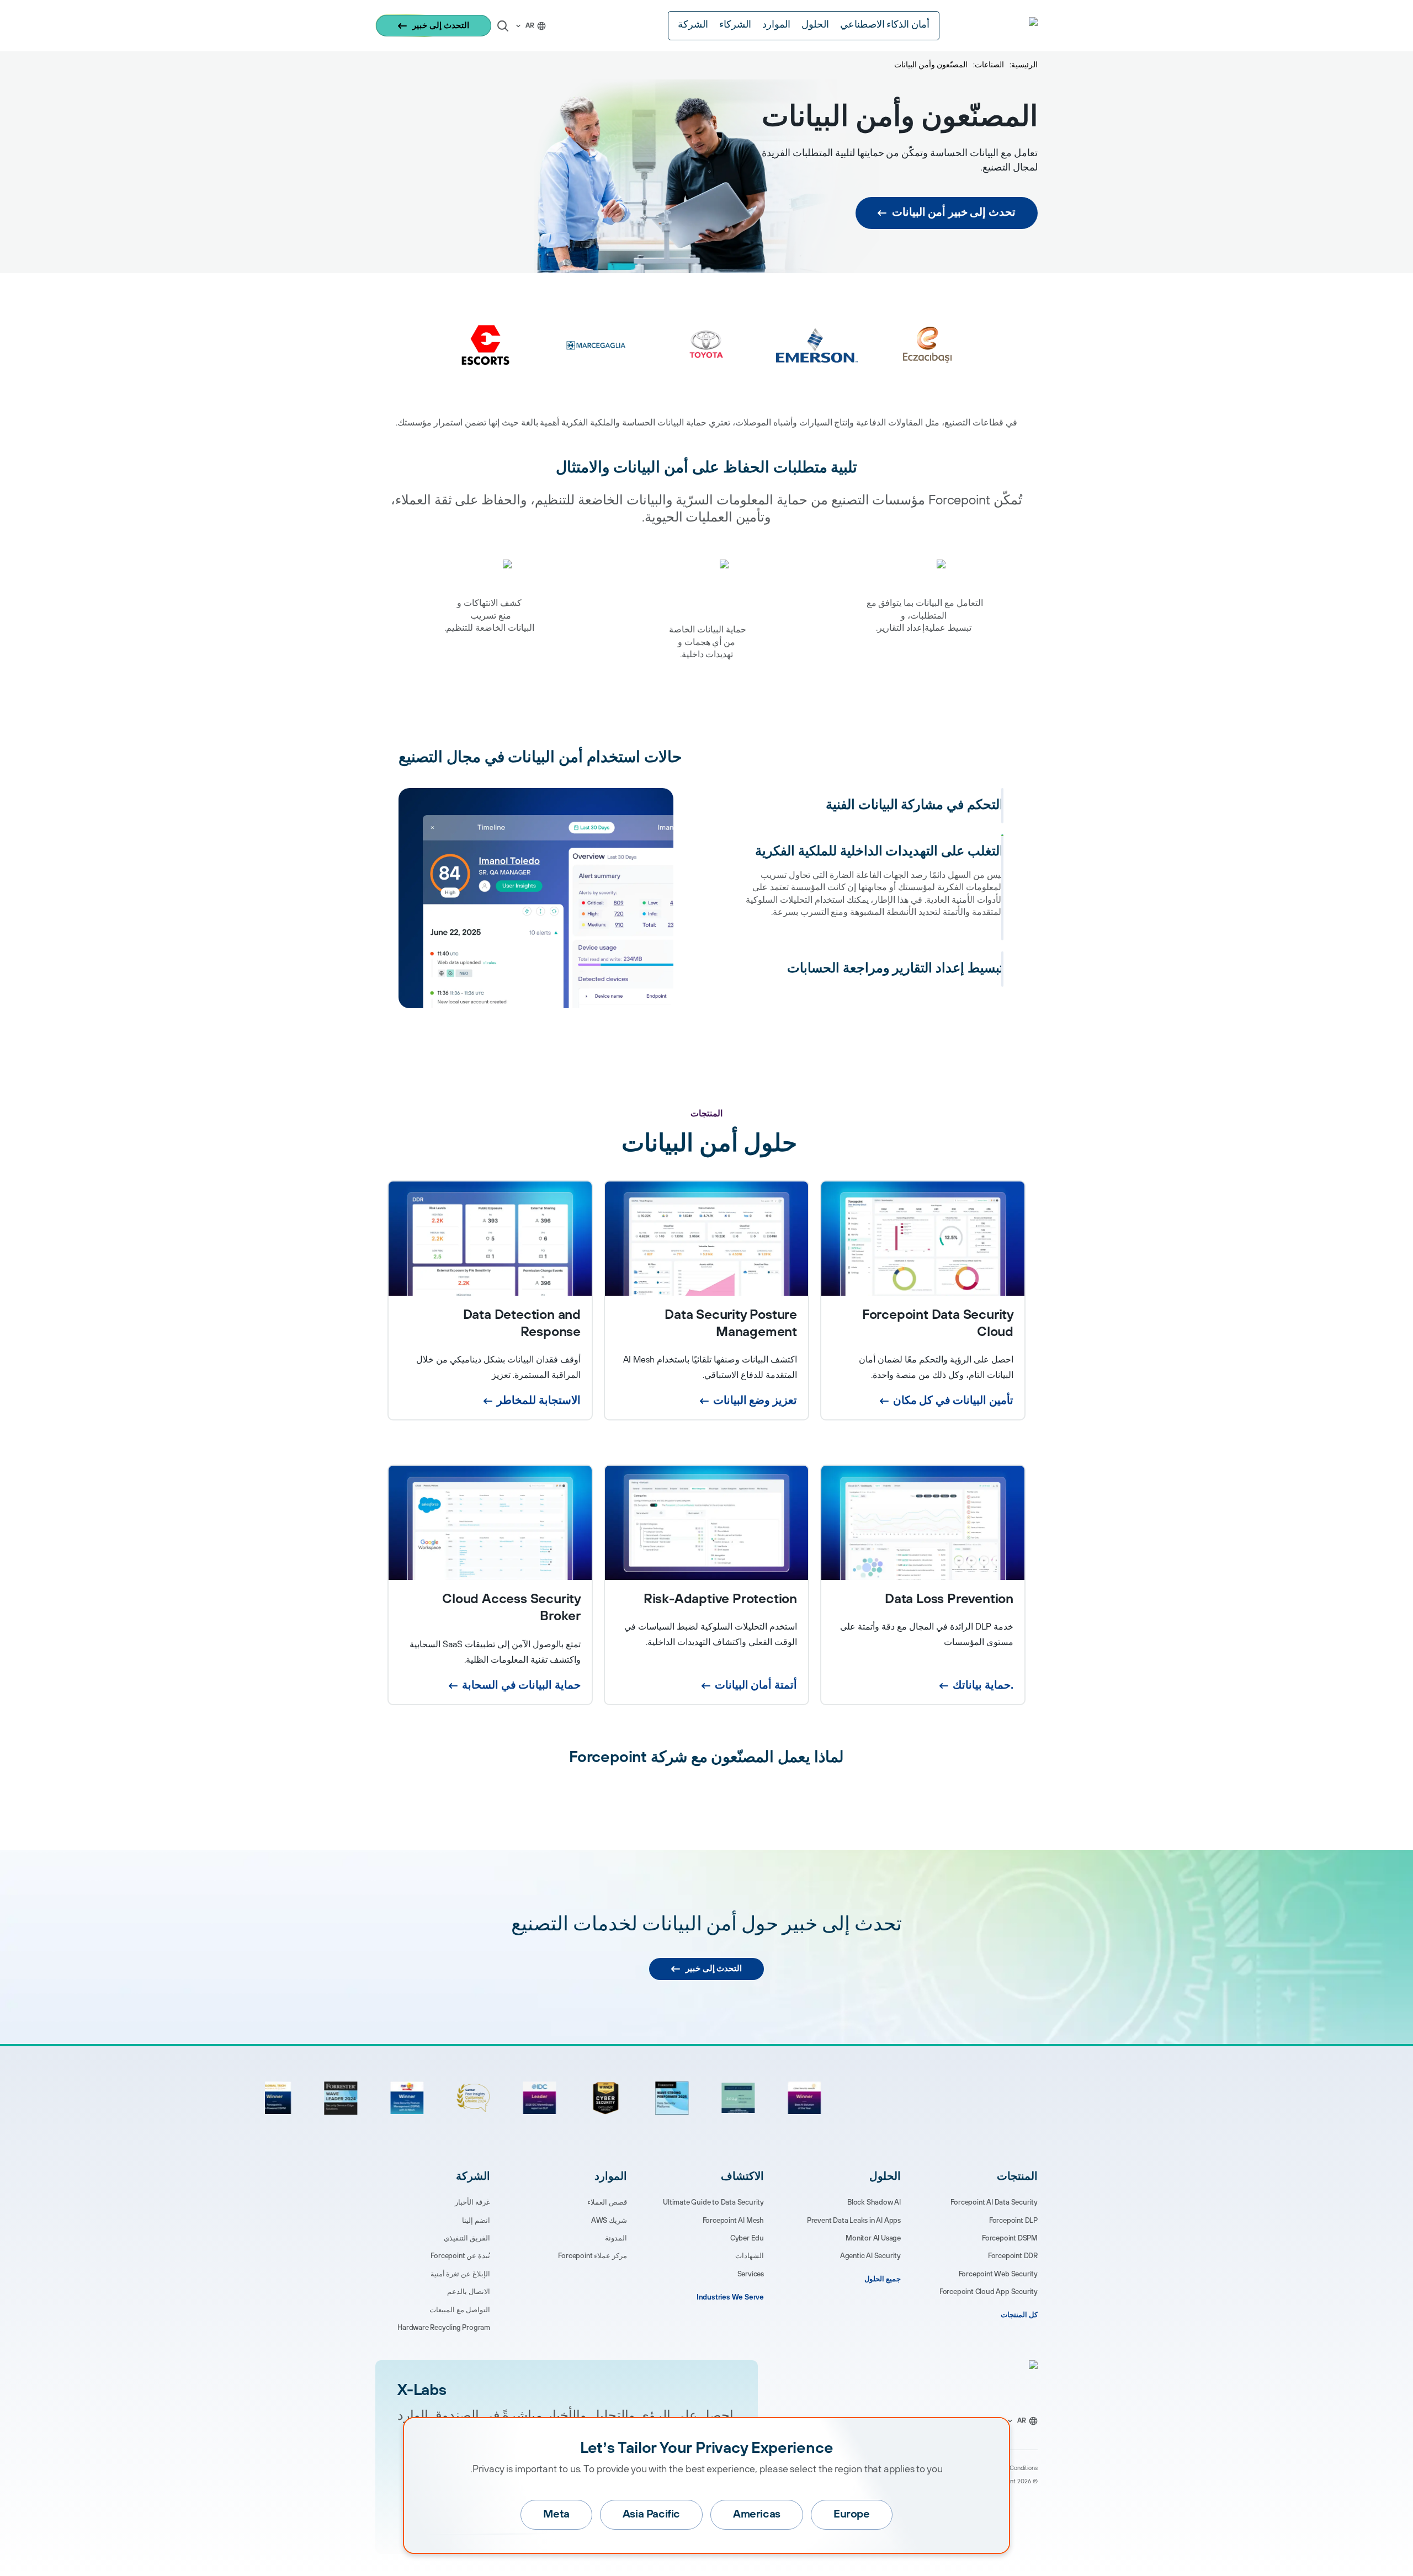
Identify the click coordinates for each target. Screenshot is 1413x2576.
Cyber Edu (747, 2238)
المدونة (616, 2238)
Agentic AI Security (870, 2256)
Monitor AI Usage (873, 2238)
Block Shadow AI (874, 2202)
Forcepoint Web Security (998, 2274)
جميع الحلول (883, 2279)
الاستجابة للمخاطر (539, 1401)
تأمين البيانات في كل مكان (953, 1401)
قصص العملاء (607, 2202)
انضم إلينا (476, 2221)
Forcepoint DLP (1013, 2221)
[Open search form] (503, 26)
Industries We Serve (730, 2297)
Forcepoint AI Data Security (994, 2202)
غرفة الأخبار (472, 2202)
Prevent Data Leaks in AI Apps (854, 2221)
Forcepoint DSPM (1010, 2238)
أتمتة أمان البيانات (756, 1686)
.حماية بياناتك (983, 1686)
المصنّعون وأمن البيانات (931, 65)
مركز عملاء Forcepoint (593, 2256)
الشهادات (750, 2256)
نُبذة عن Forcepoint (460, 2256)
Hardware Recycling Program (444, 2328)
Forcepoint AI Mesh (733, 2221)
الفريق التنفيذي (467, 2238)
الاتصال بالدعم (469, 2292)
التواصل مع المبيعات (460, 2310)
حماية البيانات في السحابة (521, 1686)
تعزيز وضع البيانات (755, 1401)
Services (751, 2274)
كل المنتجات (1019, 2315)
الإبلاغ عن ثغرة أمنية (460, 2274)
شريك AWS (609, 2221)
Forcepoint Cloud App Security (989, 2292)
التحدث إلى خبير (441, 26)
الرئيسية (1024, 65)
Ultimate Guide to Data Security (713, 2202)
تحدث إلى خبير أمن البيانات (954, 213)
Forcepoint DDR (1013, 2256)
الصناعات (989, 65)
